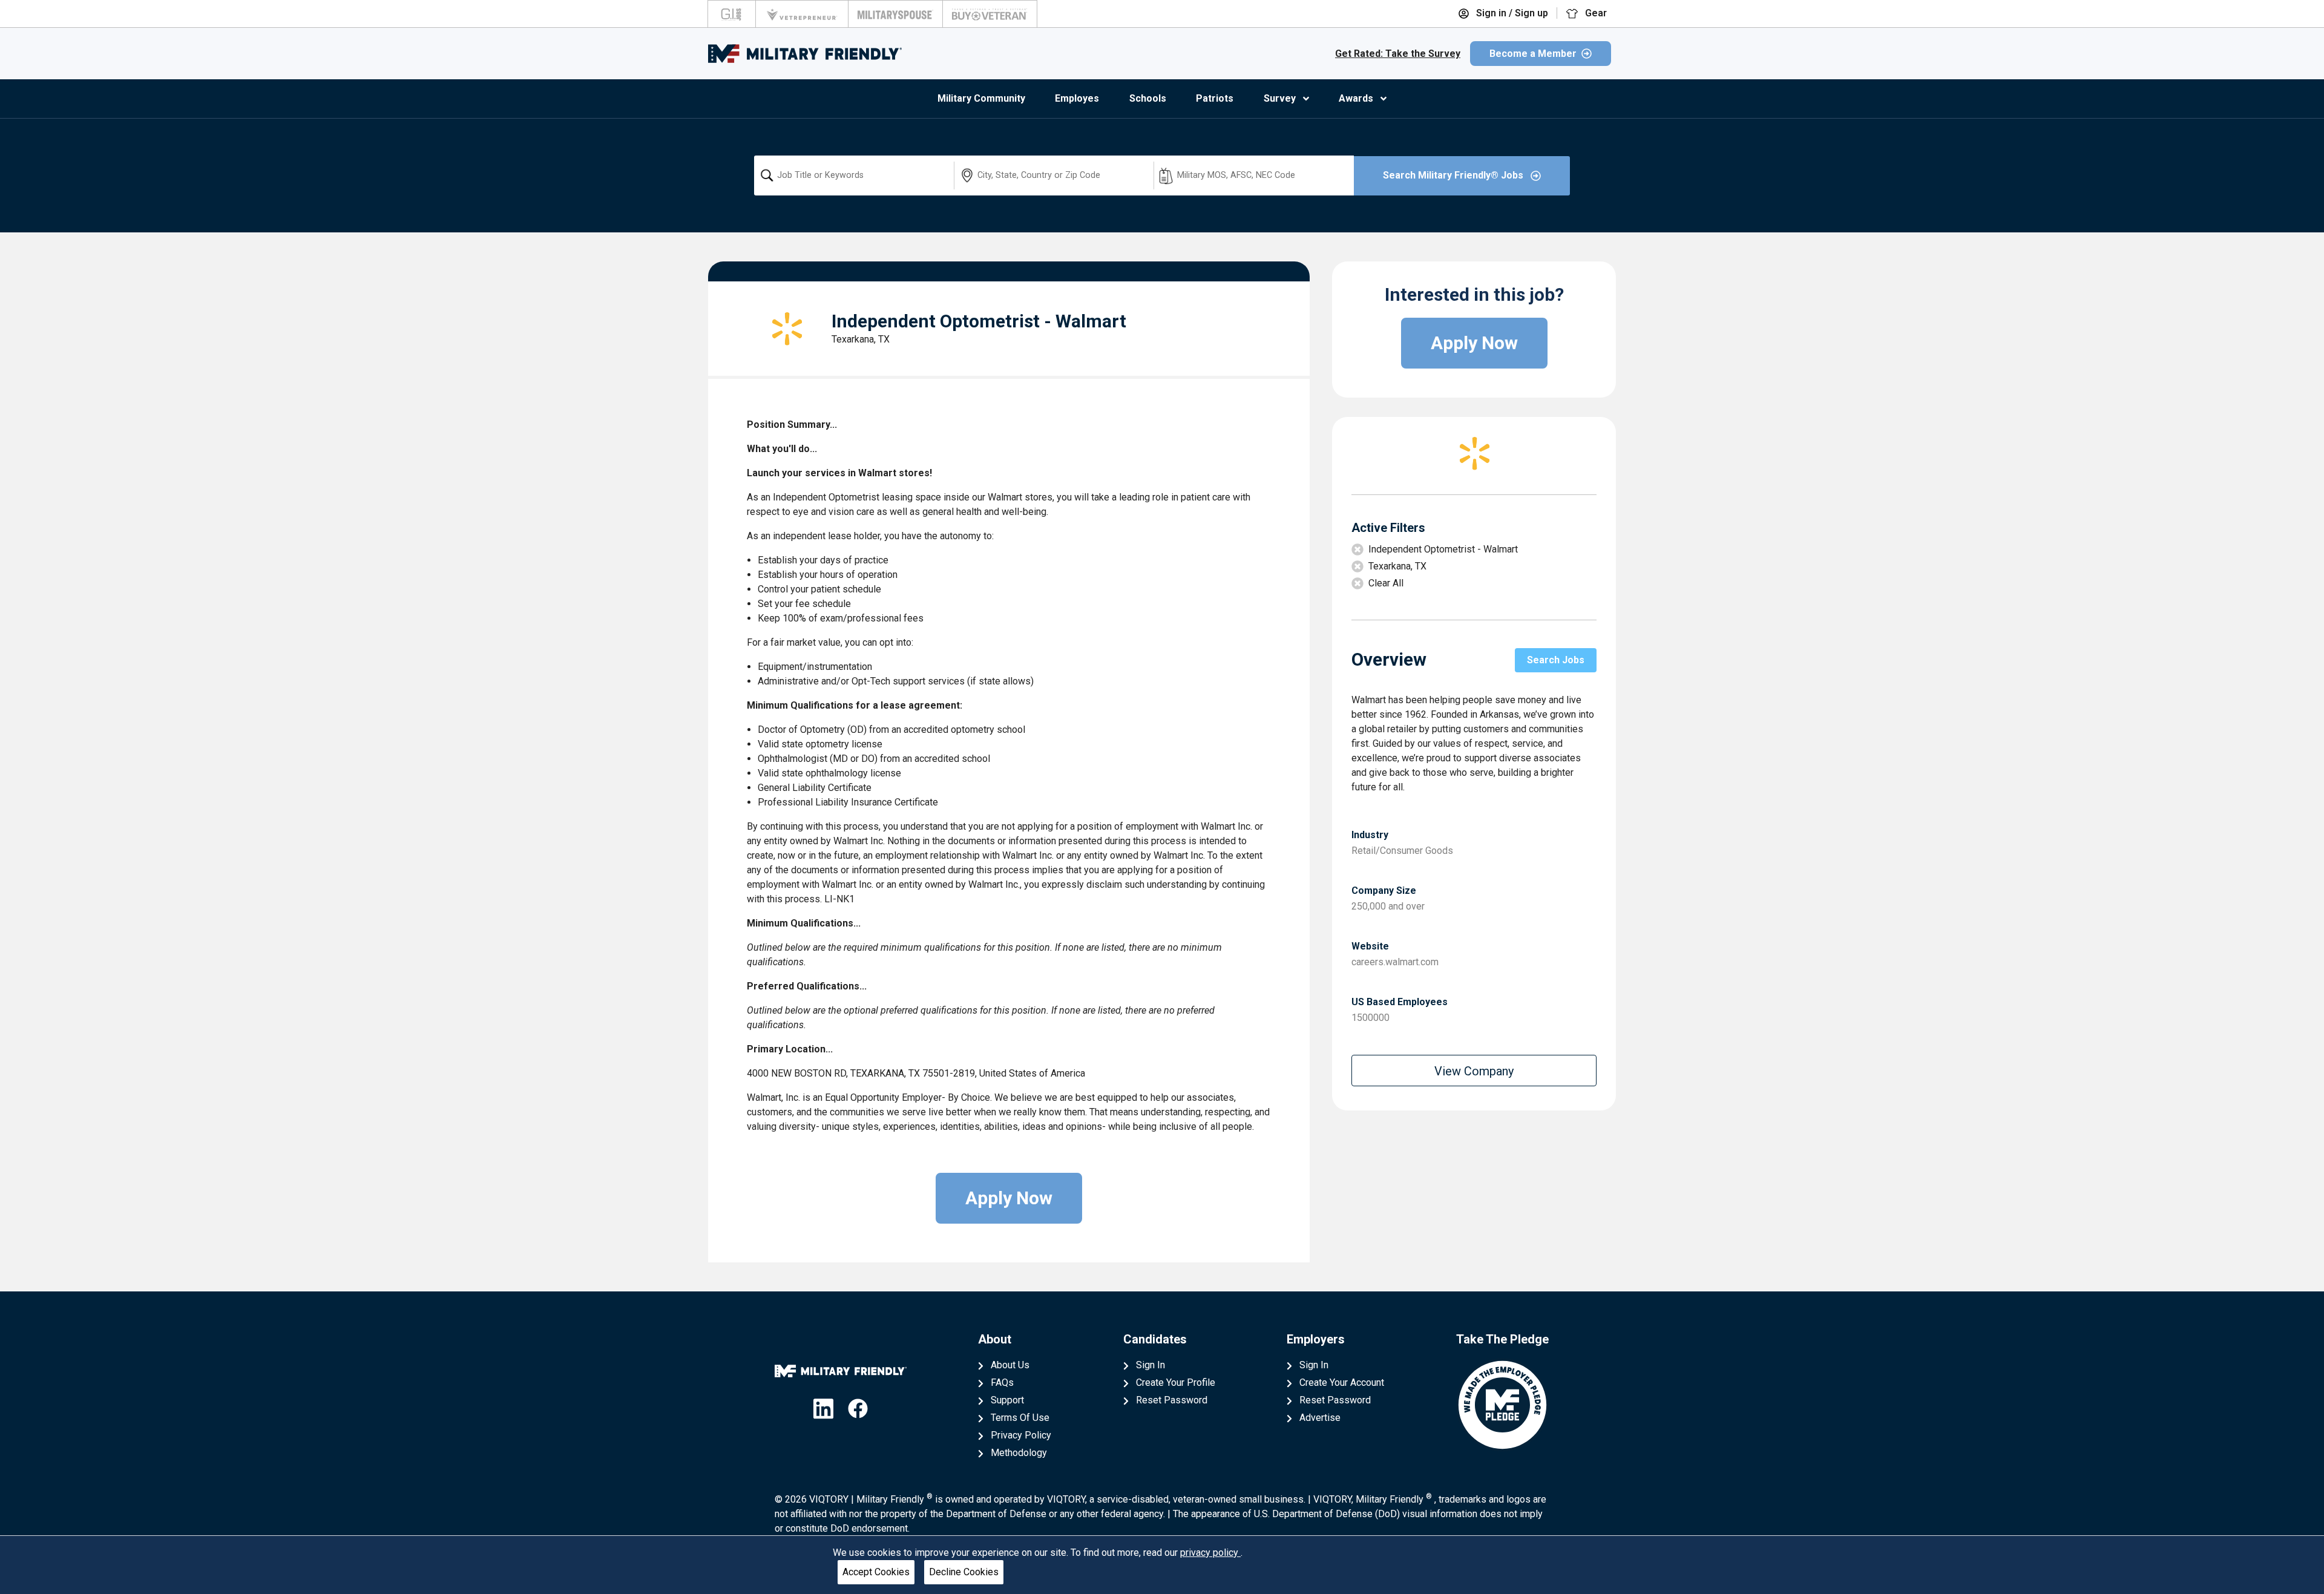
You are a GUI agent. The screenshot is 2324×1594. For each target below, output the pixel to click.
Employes (1077, 98)
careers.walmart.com (1395, 962)
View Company (1474, 1071)
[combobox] (854, 175)
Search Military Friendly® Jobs (1454, 175)
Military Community (981, 98)
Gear (1595, 13)
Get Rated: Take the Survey (1398, 54)
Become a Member (1533, 54)
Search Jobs (1556, 660)
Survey (1280, 98)
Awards (1356, 98)
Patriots (1215, 98)
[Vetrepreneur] (802, 14)
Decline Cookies (964, 1572)
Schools (1148, 98)
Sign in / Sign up (1511, 13)
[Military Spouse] (895, 14)
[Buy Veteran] (990, 14)
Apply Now (1009, 1198)
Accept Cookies (876, 1572)
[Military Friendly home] (805, 54)
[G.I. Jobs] (732, 14)
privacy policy (1210, 1553)
